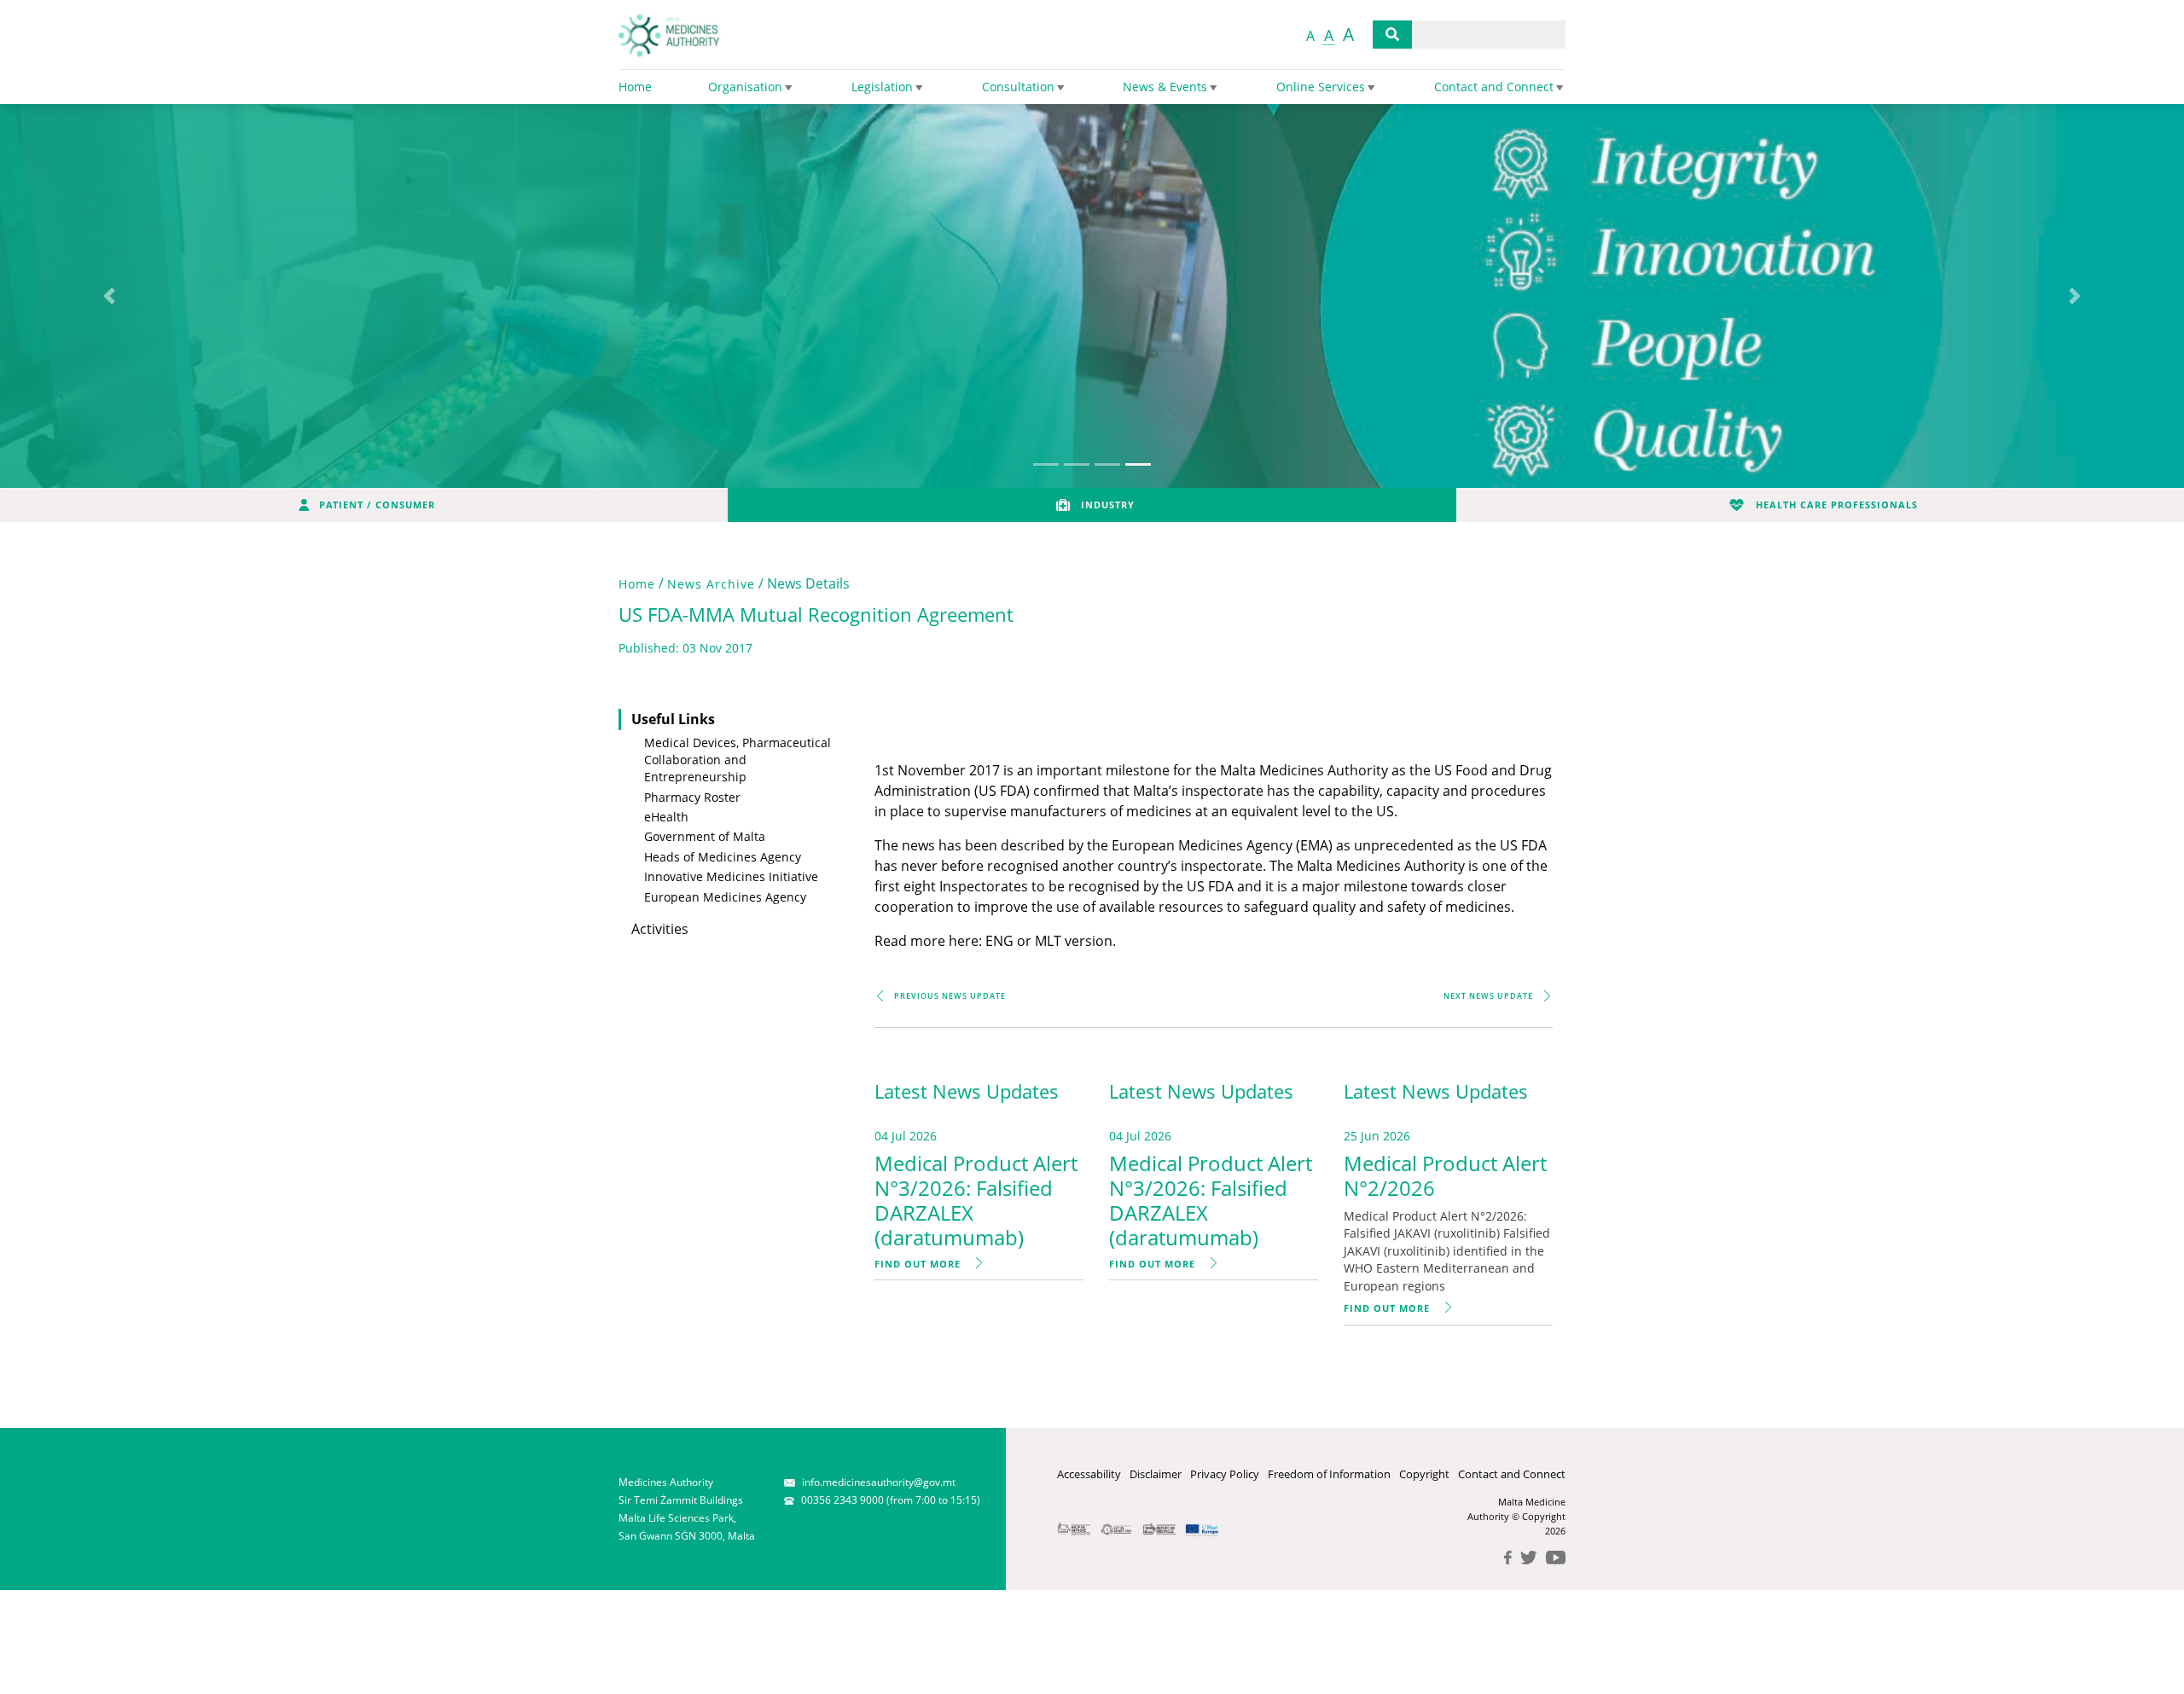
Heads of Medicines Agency (723, 857)
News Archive (711, 584)
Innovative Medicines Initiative (731, 876)
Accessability (1089, 1474)
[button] (109, 296)
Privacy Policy (1225, 1474)
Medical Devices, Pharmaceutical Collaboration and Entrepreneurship (738, 760)
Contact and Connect (1512, 1474)
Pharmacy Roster (692, 797)
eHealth (666, 817)
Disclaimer (1156, 1474)
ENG (999, 941)
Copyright (1424, 1474)
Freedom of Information (1329, 1474)
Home (637, 584)
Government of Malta (705, 836)
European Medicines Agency (725, 897)
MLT (1048, 941)
